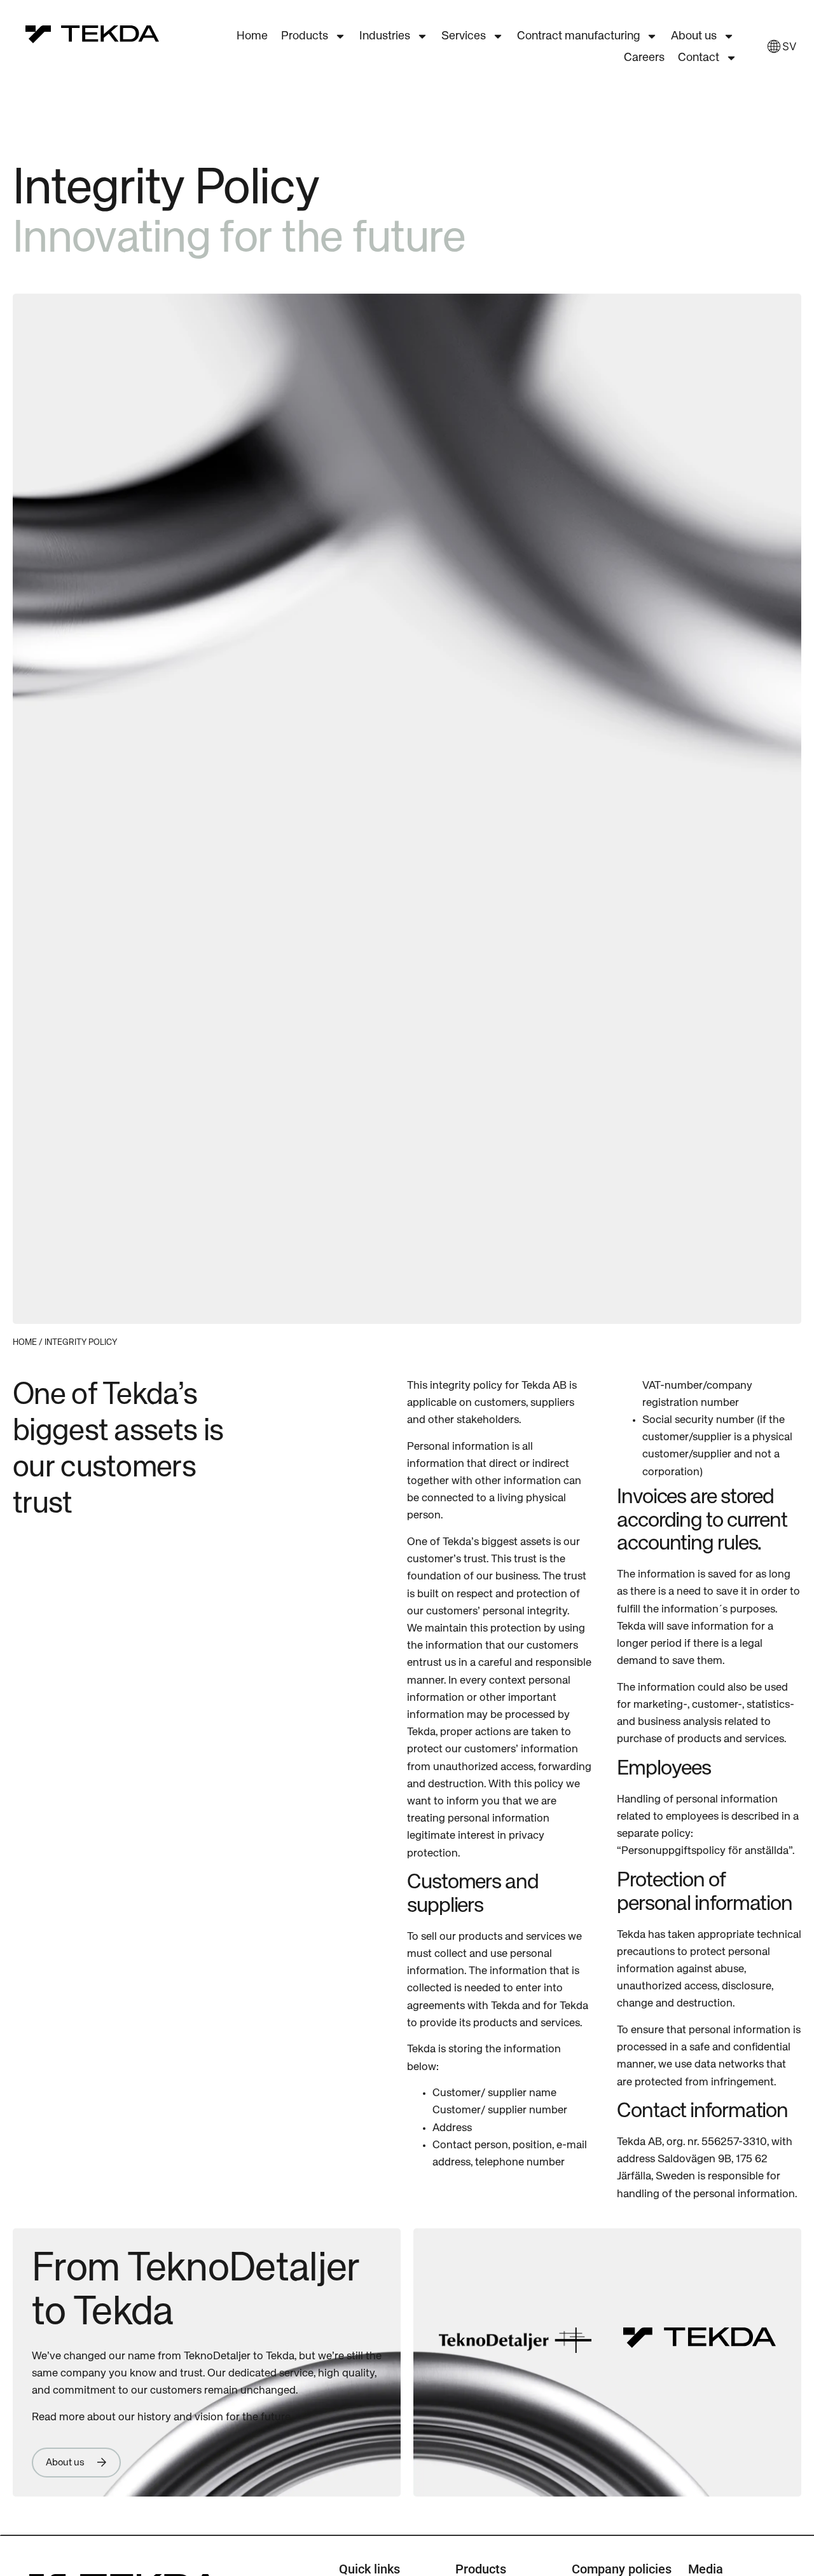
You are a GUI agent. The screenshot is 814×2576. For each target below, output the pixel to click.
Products (305, 36)
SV (785, 46)
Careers (644, 58)
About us (694, 36)
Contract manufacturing (578, 36)
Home (252, 36)
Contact (699, 58)
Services (464, 36)
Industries (385, 36)
